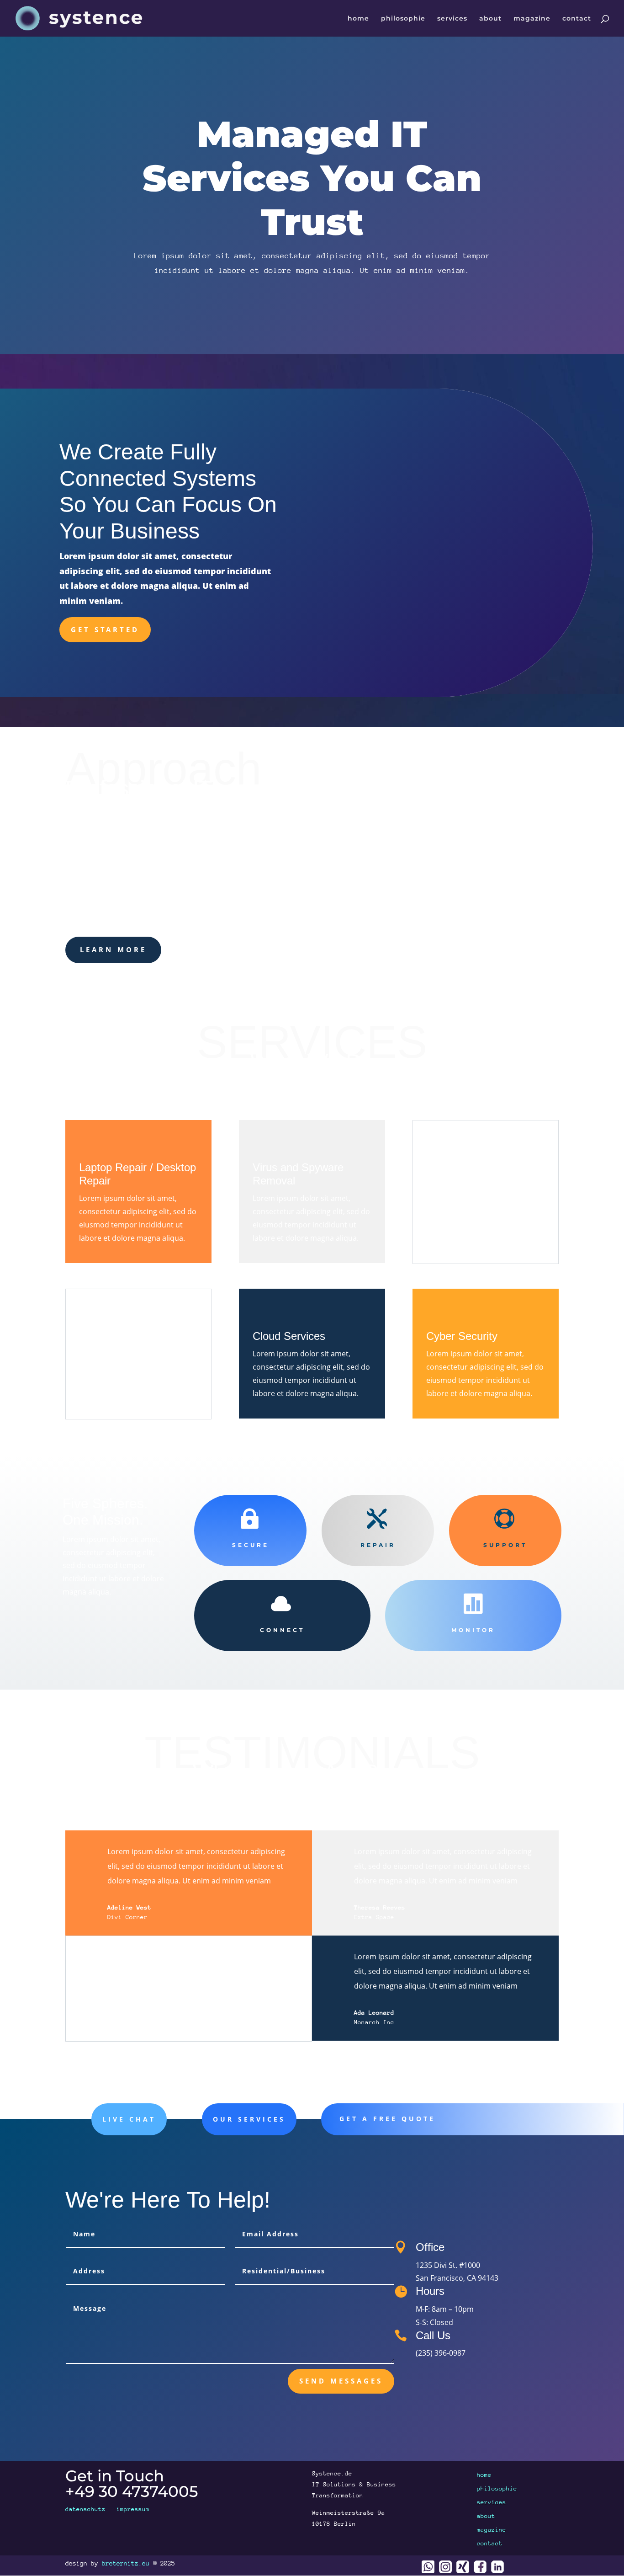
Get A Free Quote (387, 2119)
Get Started (105, 629)
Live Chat (129, 2119)
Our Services (249, 2119)
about (490, 19)
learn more (113, 949)
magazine (532, 19)
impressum (133, 2509)
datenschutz (85, 2509)
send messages (341, 2381)
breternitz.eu (126, 2563)
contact (577, 19)
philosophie (403, 19)
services (452, 19)
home (358, 19)
